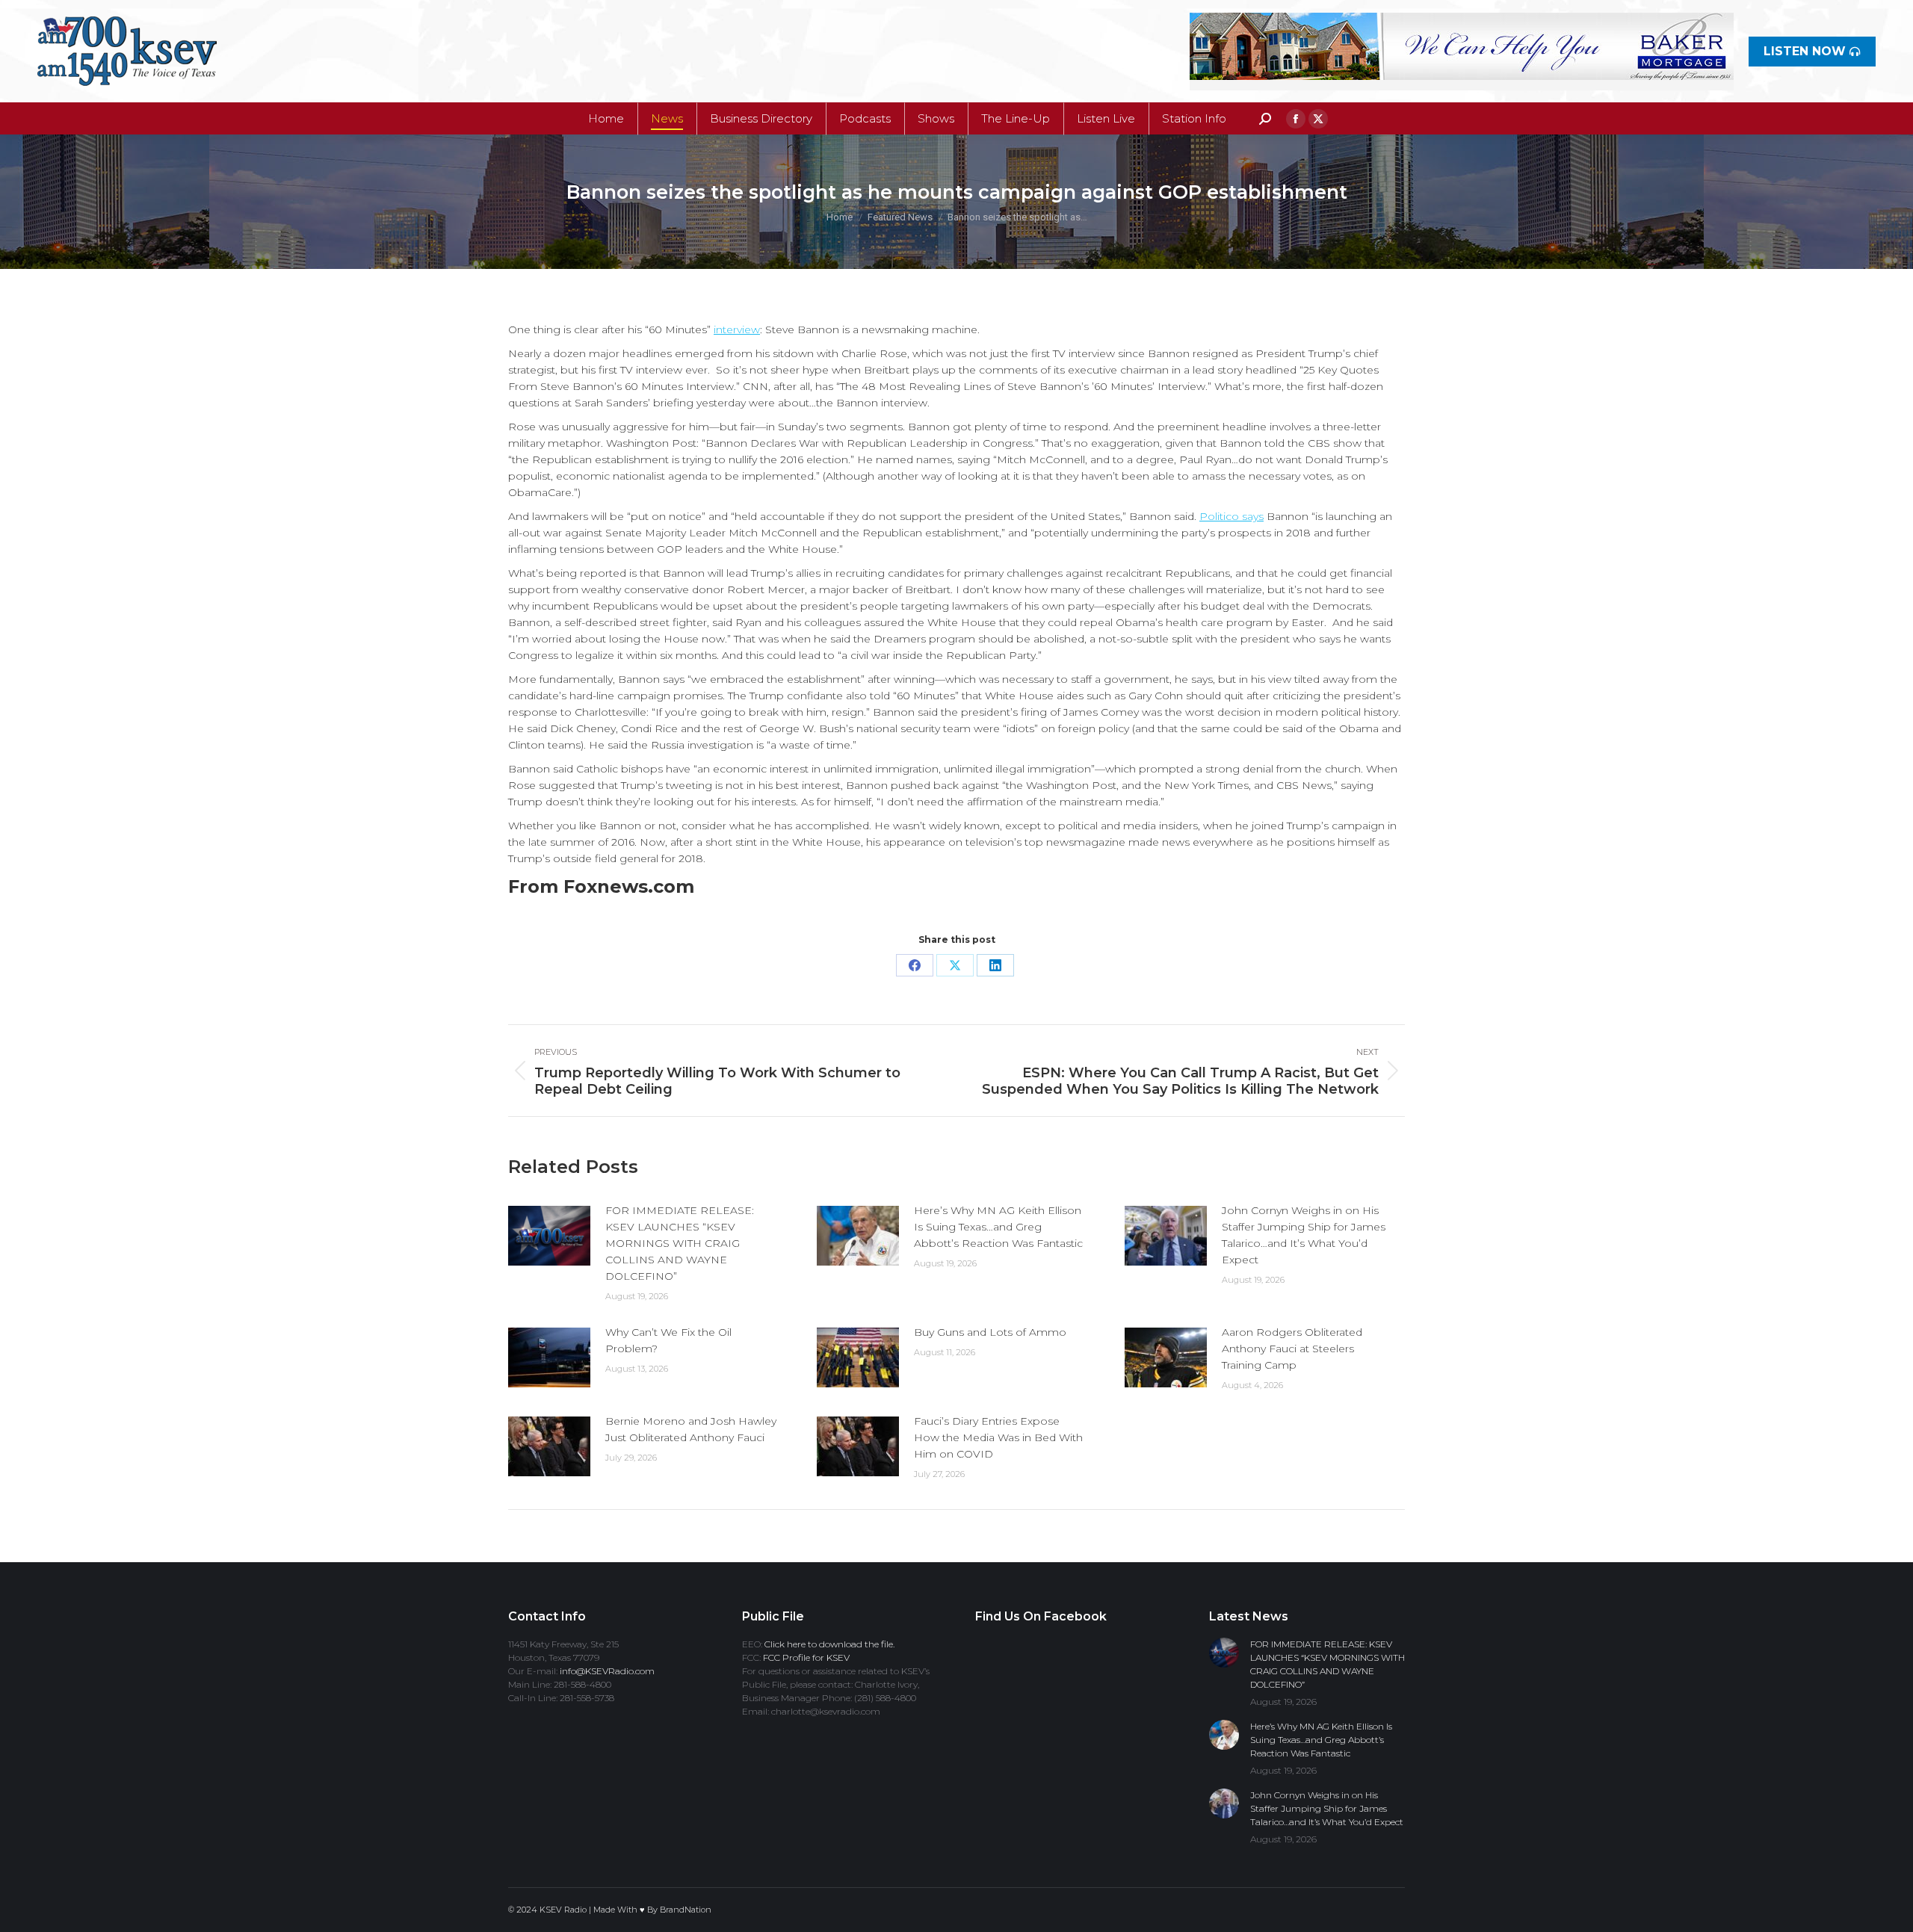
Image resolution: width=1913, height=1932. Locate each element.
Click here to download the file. (829, 1644)
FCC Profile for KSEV (806, 1657)
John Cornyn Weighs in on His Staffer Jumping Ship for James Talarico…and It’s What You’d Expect (1304, 1235)
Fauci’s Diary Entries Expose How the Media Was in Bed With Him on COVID (998, 1437)
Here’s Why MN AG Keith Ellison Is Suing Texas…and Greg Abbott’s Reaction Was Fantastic (998, 1227)
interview (737, 329)
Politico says (1231, 516)
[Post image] (549, 1236)
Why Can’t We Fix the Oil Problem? (668, 1340)
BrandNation (686, 1910)
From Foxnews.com (601, 886)
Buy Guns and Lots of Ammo (990, 1332)
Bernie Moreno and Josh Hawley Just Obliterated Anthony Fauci (691, 1429)
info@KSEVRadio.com (607, 1671)
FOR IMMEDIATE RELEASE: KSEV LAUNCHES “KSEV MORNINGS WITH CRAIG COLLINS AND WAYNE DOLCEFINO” (680, 1243)
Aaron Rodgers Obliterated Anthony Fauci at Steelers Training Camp (1292, 1349)
